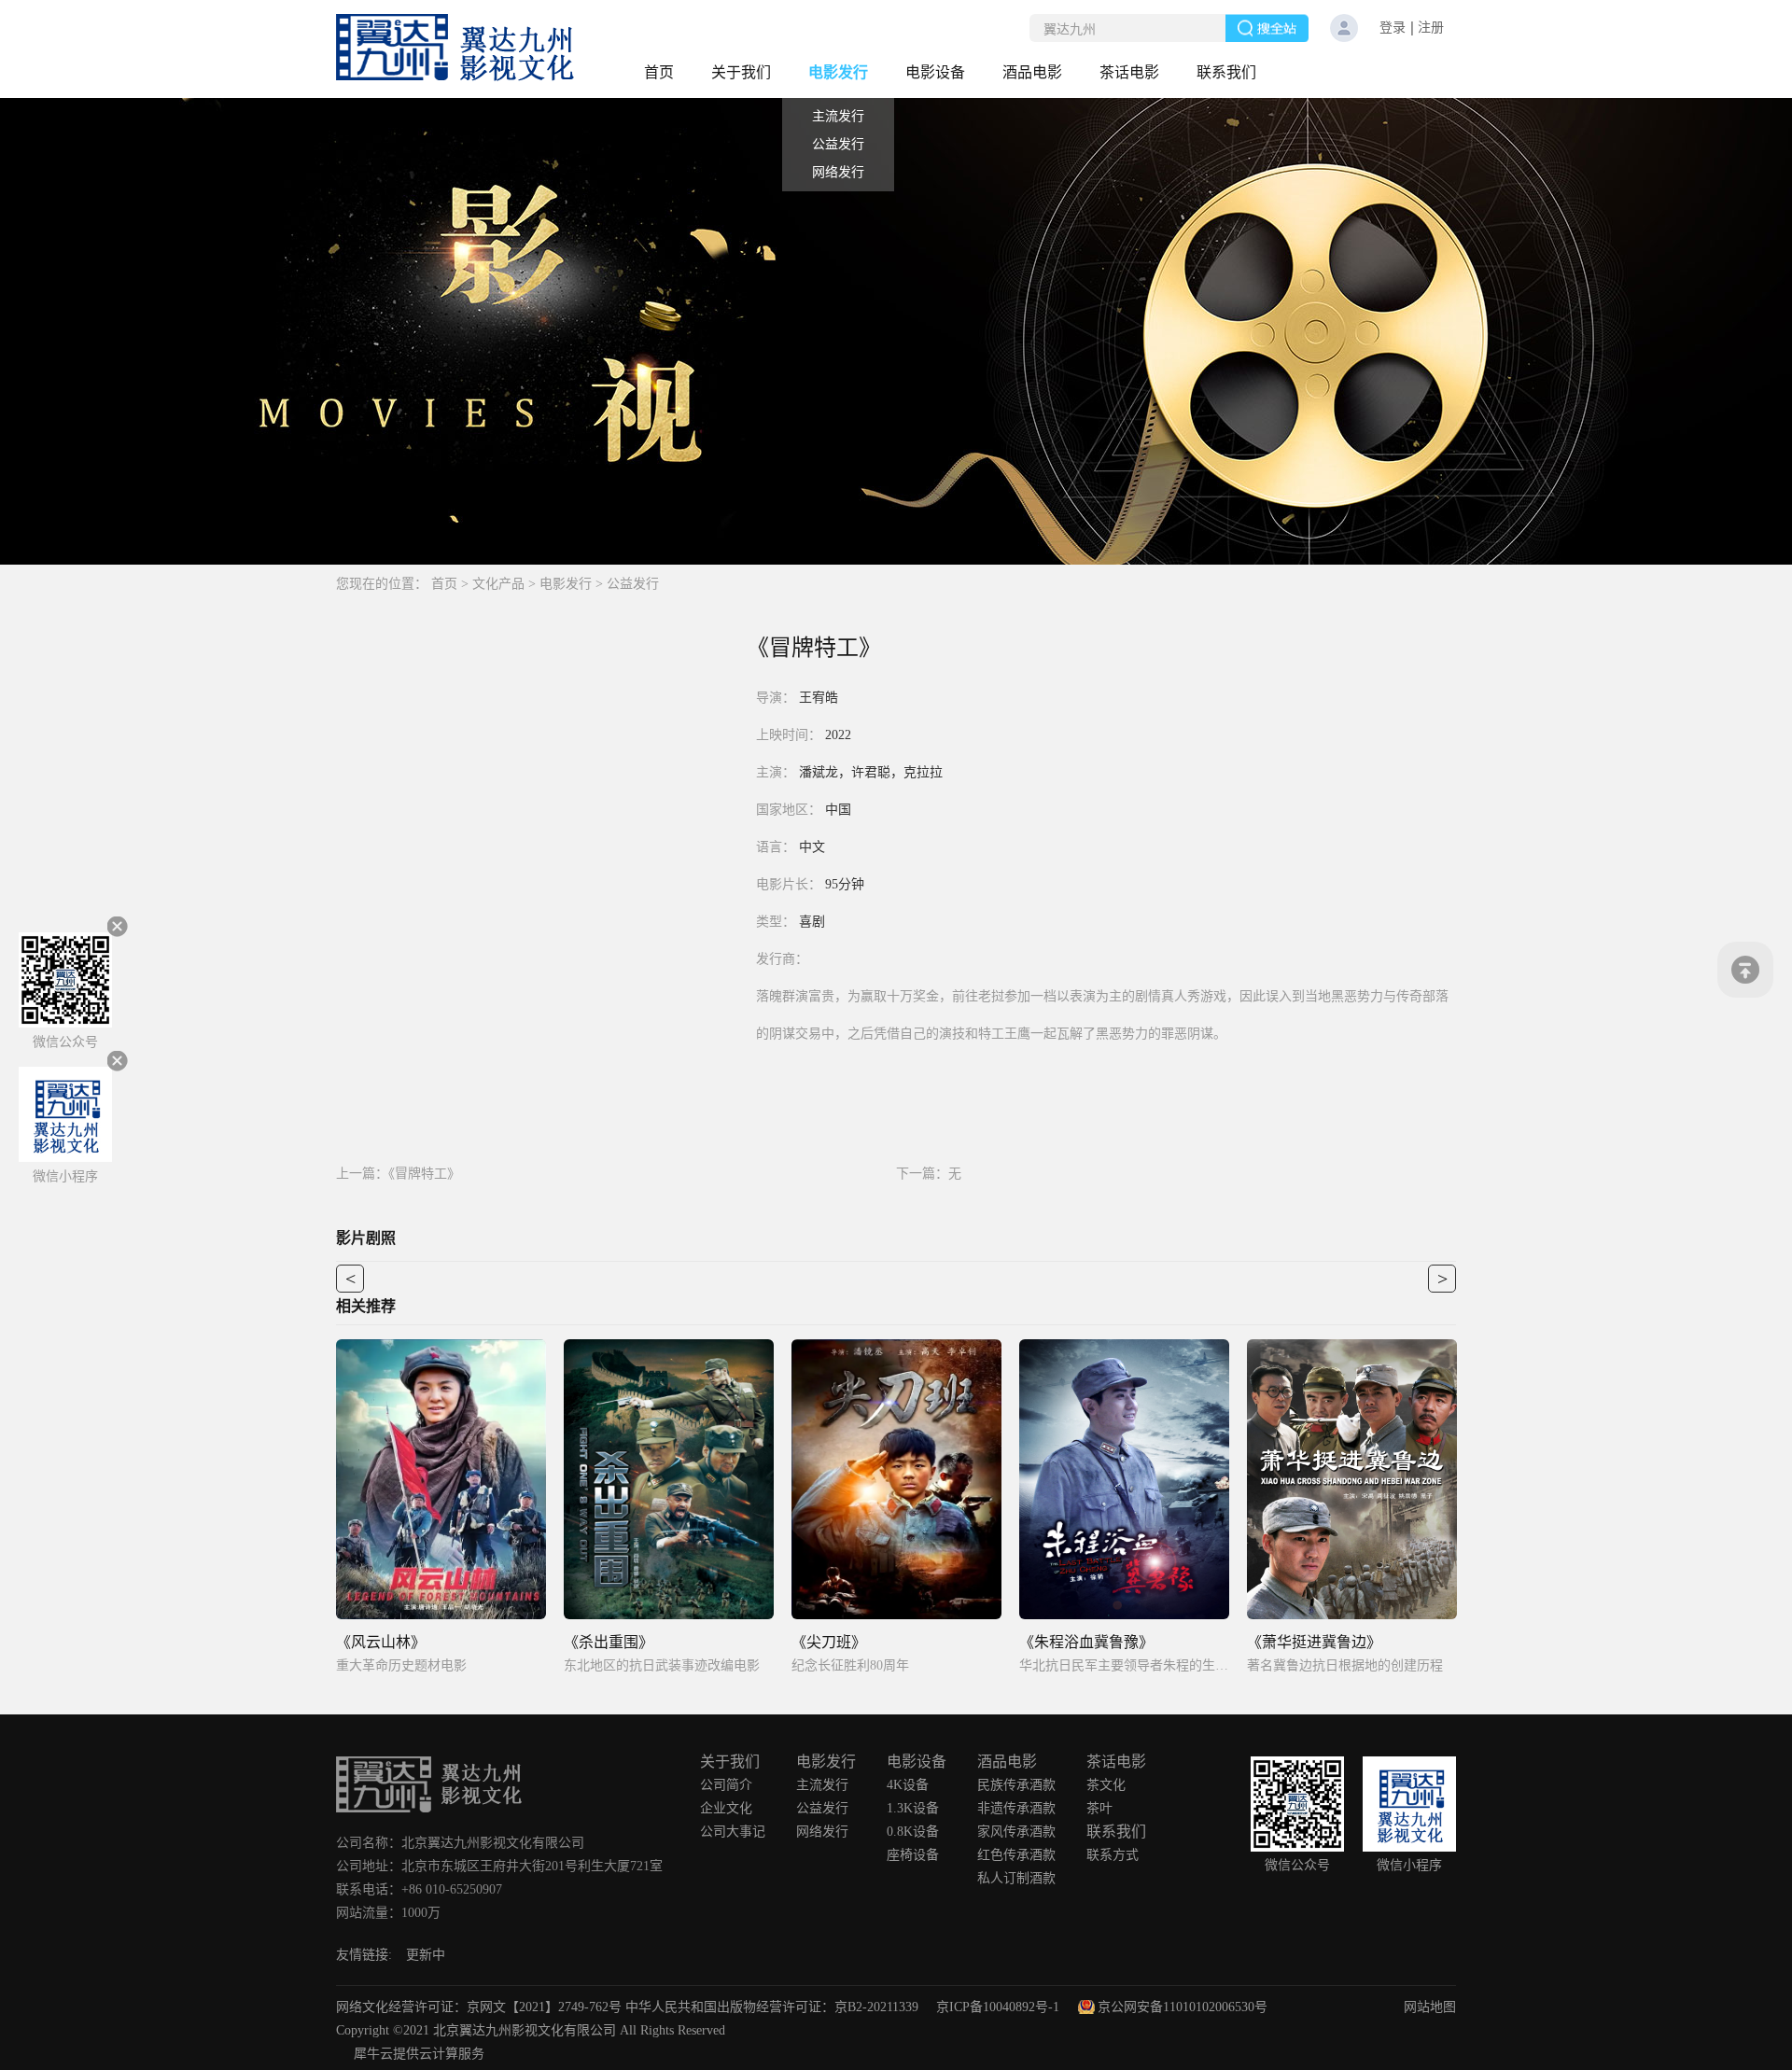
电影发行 (566, 584)
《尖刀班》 (829, 1642)
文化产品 (498, 584)
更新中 (426, 1955)
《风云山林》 (381, 1642)
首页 (659, 72)
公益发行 (633, 584)
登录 (1393, 28)
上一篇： (398, 1174)
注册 (1431, 28)
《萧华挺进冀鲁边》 (1314, 1642)
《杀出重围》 (609, 1642)
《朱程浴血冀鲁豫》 (1086, 1642)
